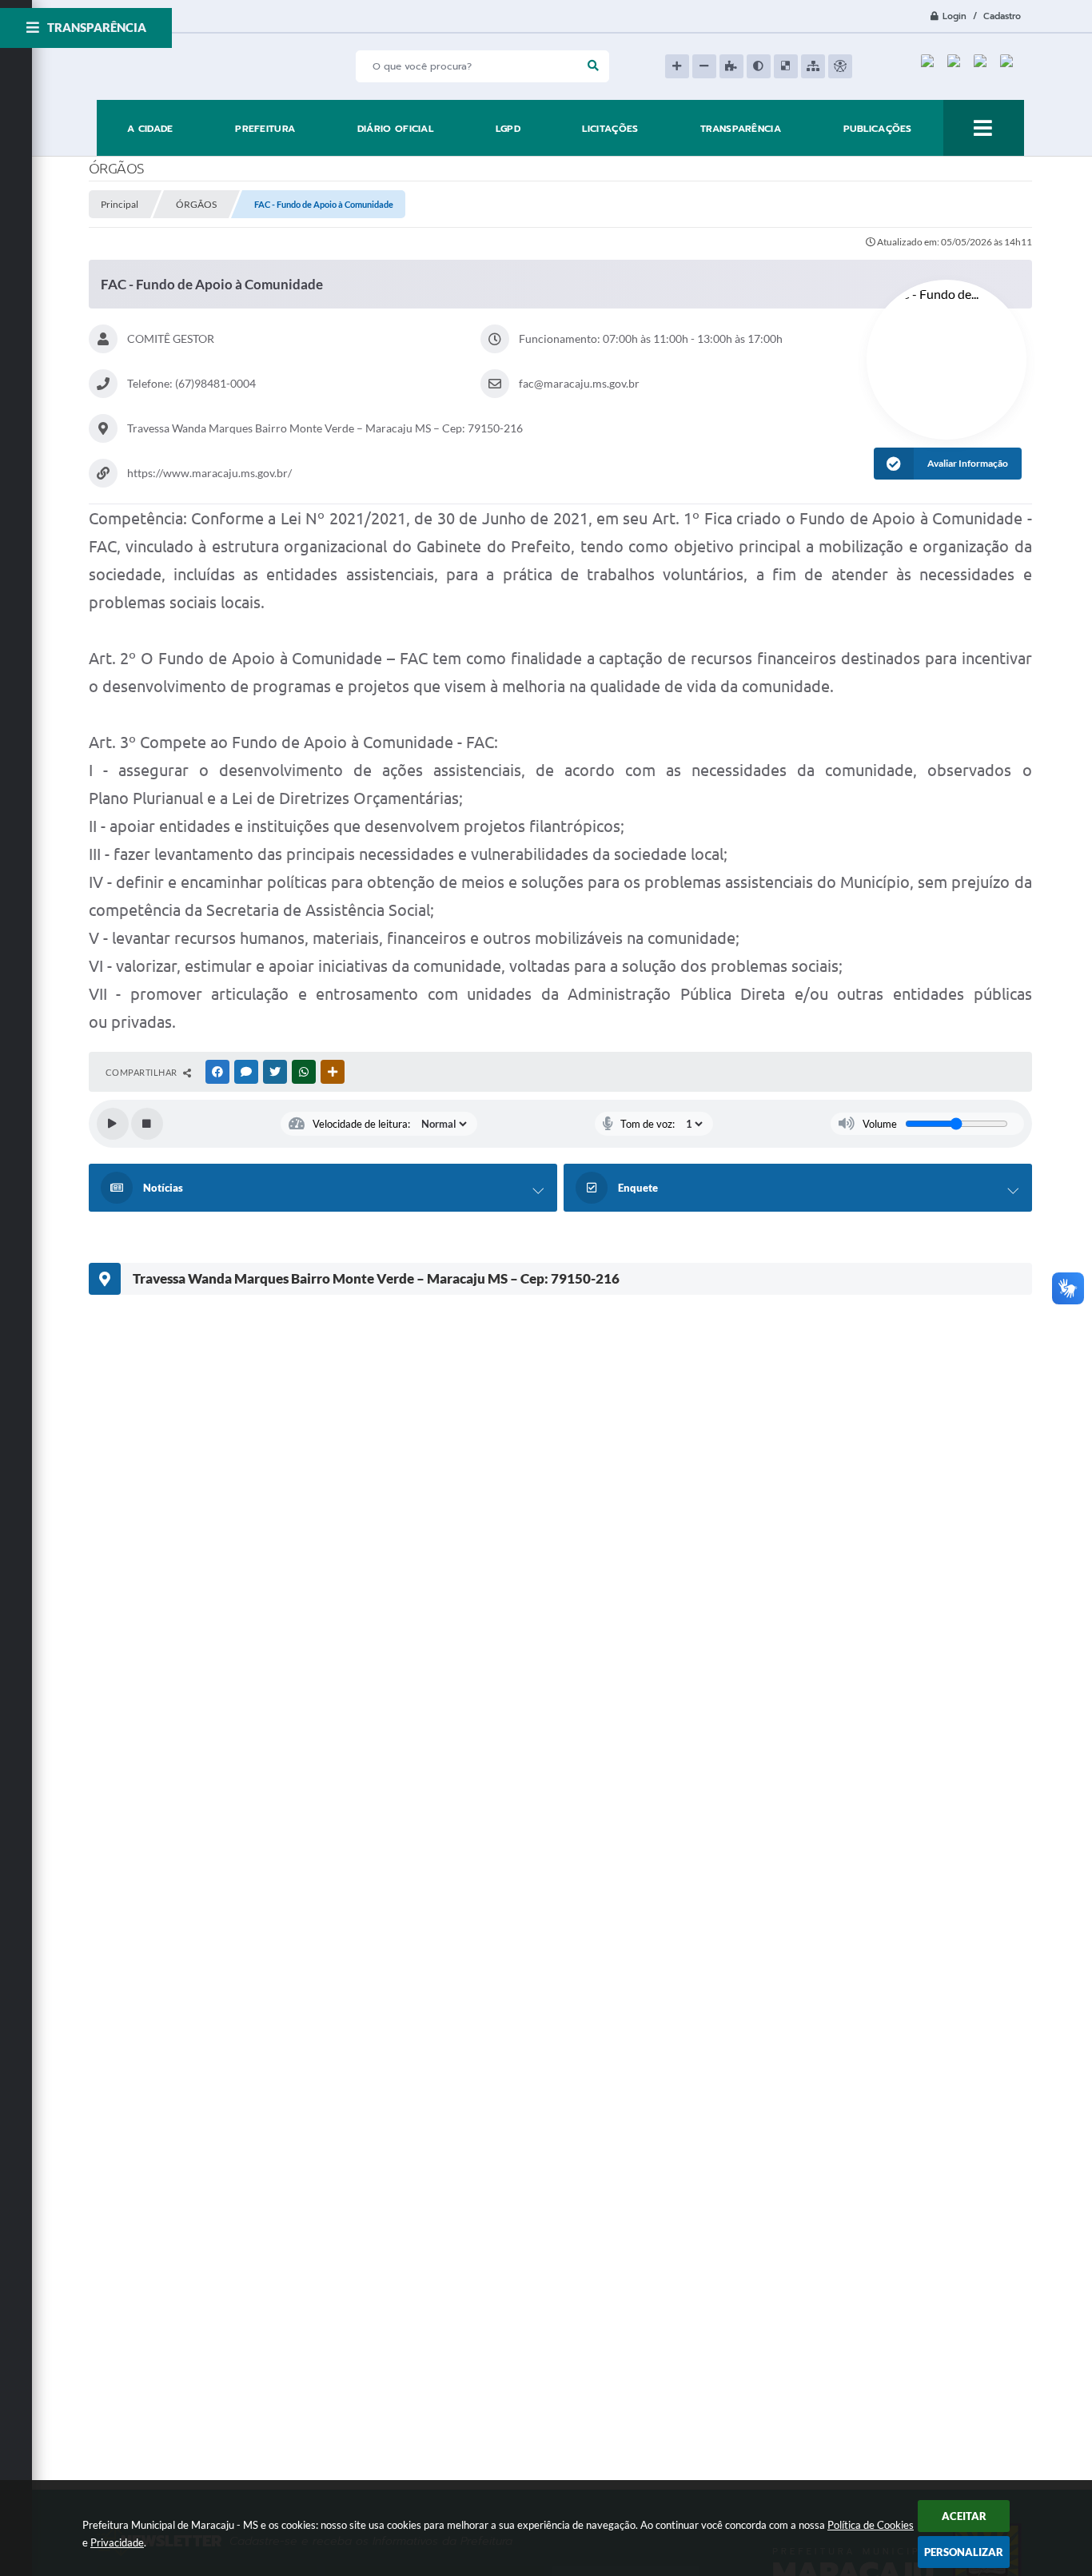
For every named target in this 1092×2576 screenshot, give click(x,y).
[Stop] (147, 1124)
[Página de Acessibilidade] (840, 66)
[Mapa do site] (813, 66)
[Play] (113, 1124)
